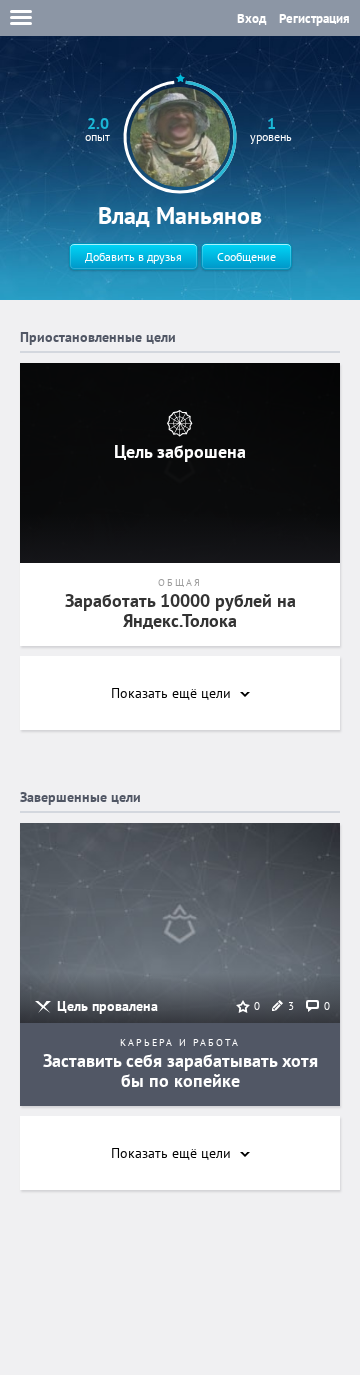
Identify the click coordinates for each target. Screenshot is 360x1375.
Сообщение (246, 256)
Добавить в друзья (133, 256)
